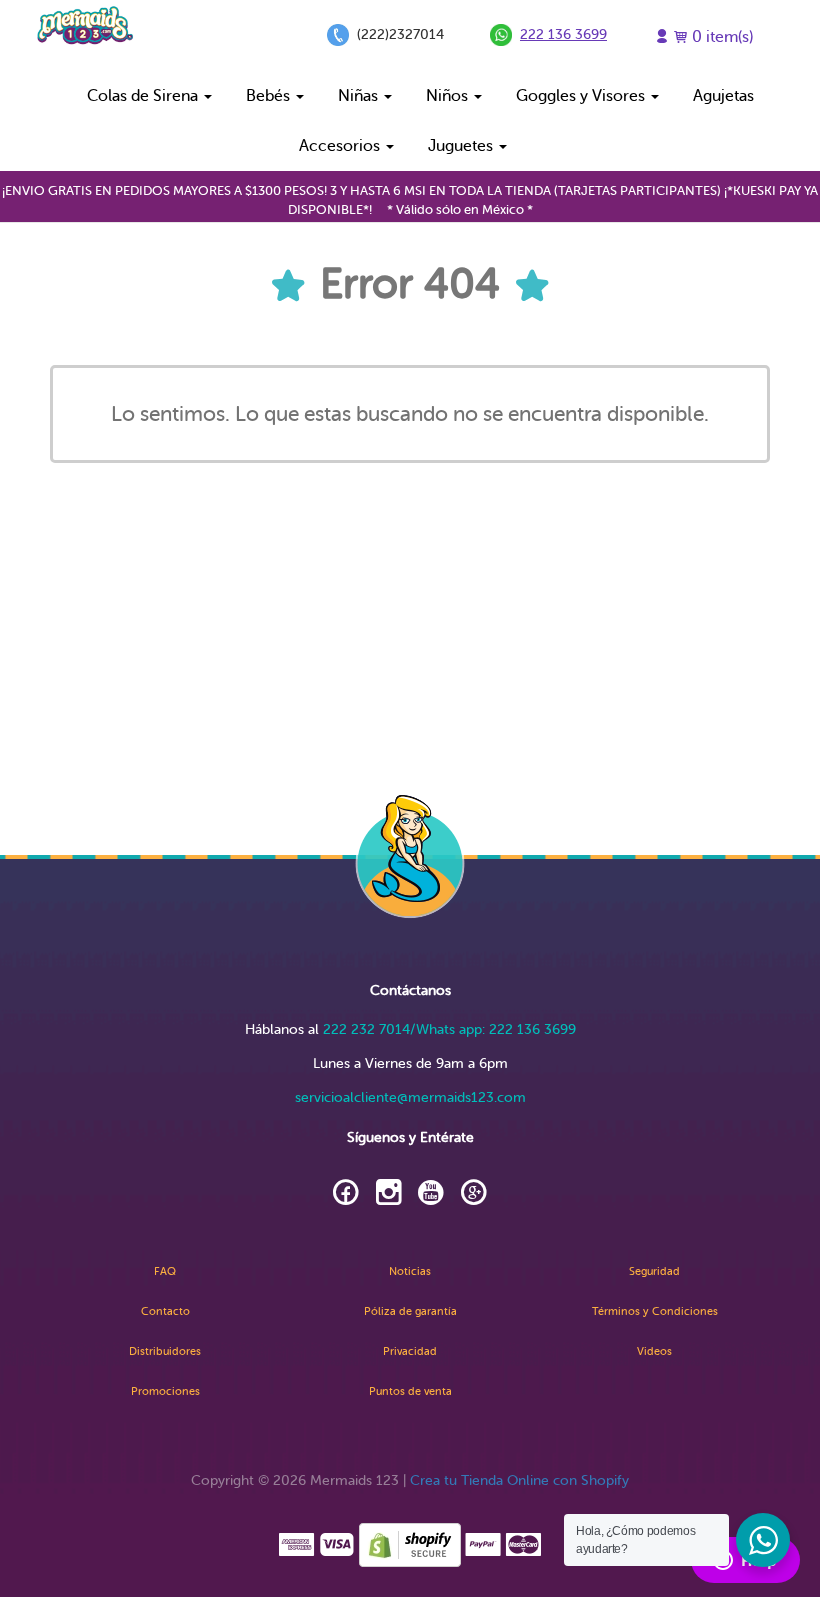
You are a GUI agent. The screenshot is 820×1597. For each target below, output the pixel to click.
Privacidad (410, 1351)
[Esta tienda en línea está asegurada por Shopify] (410, 1543)
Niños (449, 96)
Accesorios (341, 146)
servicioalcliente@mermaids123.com (410, 1097)
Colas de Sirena (144, 96)
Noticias (410, 1271)
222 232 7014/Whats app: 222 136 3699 (449, 1029)
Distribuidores (165, 1351)
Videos (654, 1351)
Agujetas (723, 96)
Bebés (270, 96)
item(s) (722, 37)
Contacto (165, 1311)
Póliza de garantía (410, 1311)
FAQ (165, 1271)
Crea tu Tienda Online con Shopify (519, 1480)
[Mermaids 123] (85, 25)
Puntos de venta (410, 1391)
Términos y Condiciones (655, 1311)
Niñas (360, 96)
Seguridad (654, 1271)
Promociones (165, 1391)
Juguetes (462, 146)
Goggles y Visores (582, 96)
